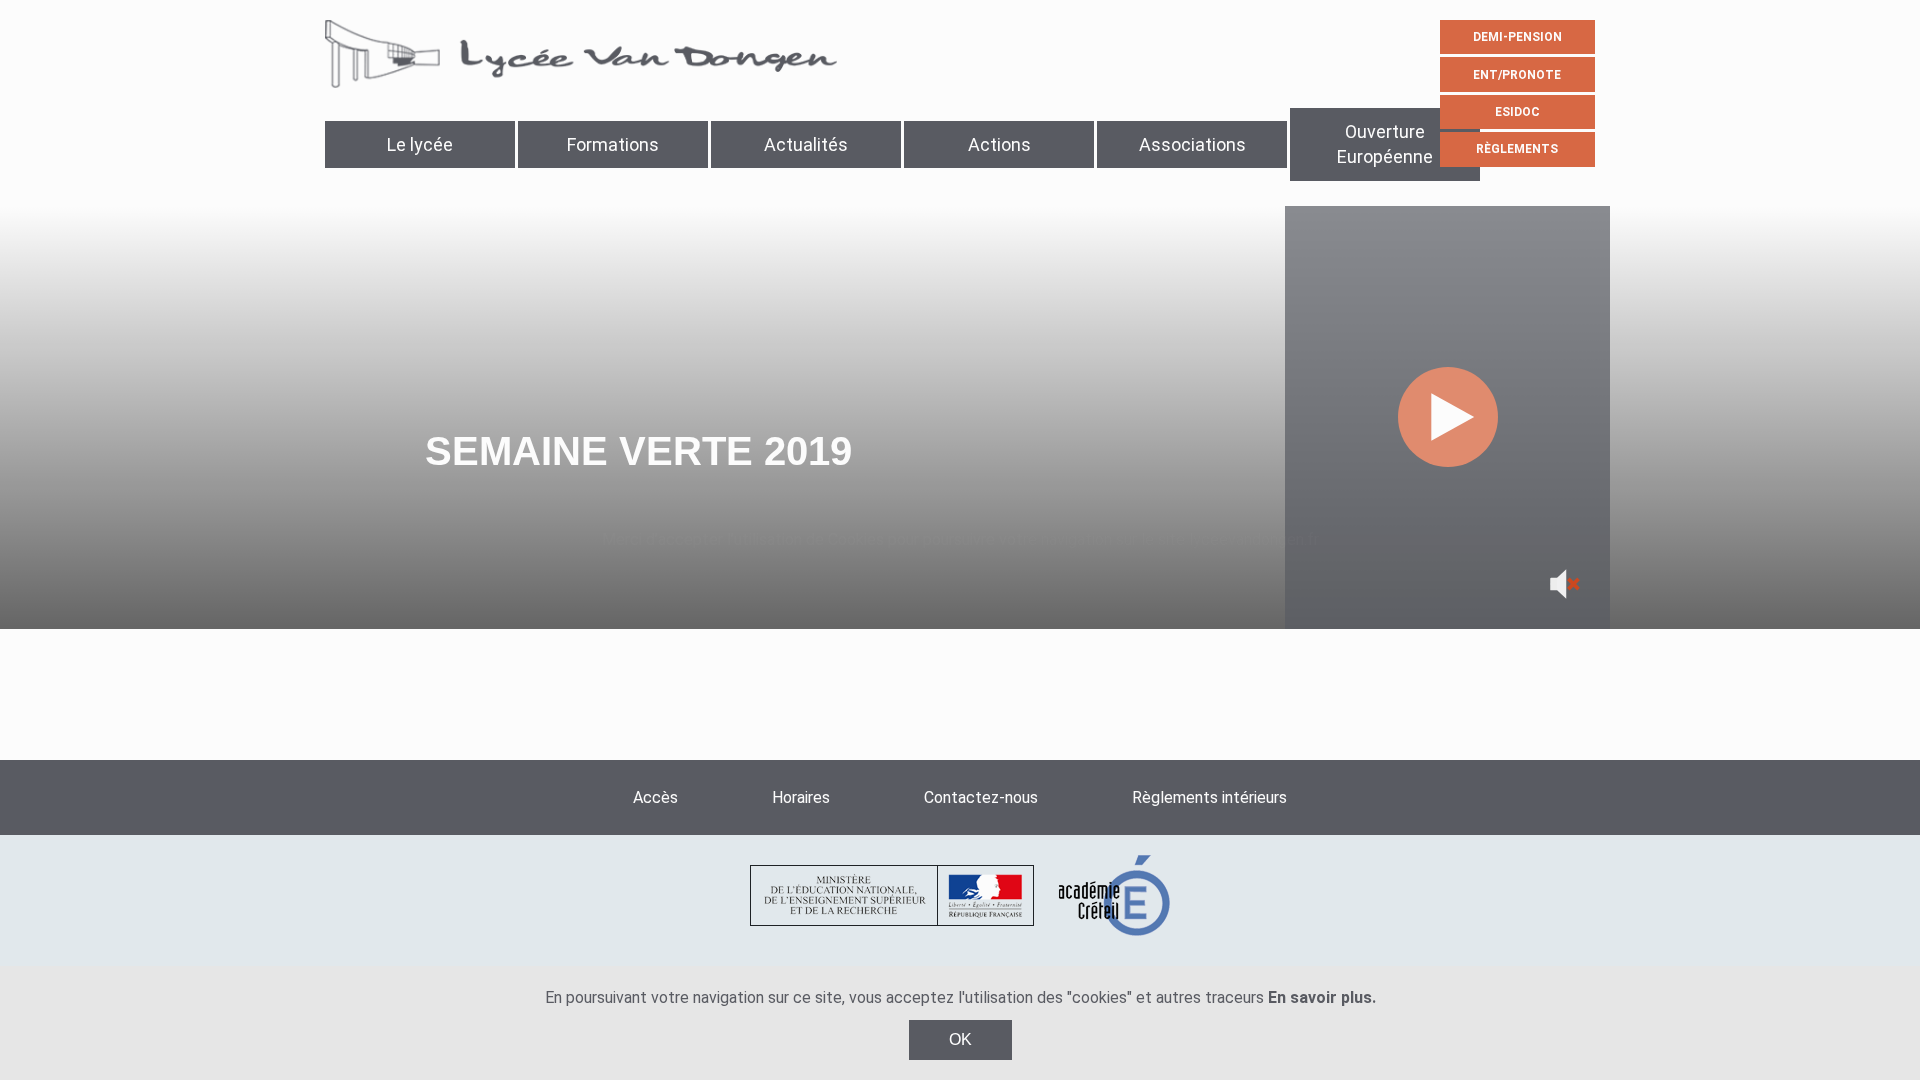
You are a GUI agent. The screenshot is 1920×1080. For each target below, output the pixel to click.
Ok (960, 1039)
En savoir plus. (1322, 997)
